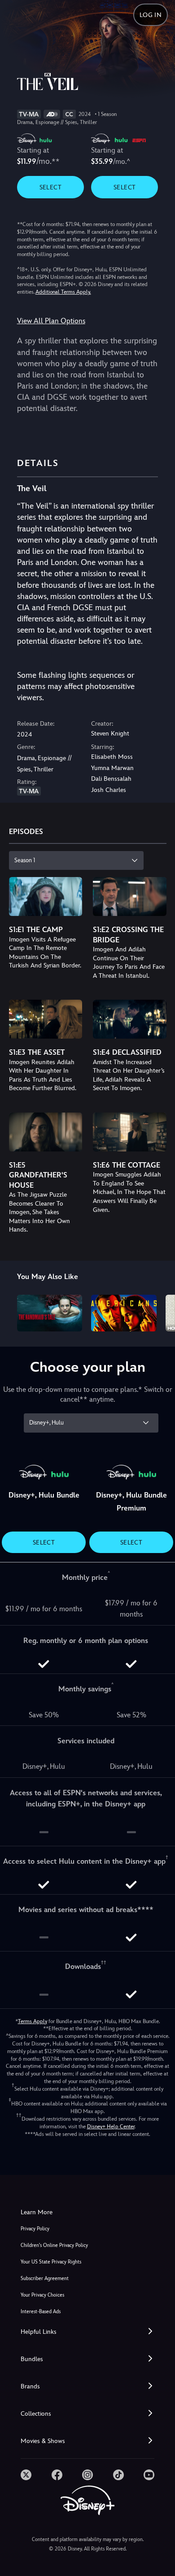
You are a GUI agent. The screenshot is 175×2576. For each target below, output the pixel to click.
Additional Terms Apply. (63, 292)
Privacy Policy (35, 2229)
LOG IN (151, 15)
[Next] (160, 1312)
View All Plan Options (51, 321)
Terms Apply (33, 2021)
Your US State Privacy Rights (51, 2262)
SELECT (50, 187)
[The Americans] (124, 1313)
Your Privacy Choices (42, 2295)
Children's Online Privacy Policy (54, 2245)
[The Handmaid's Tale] (50, 1313)
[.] (26, 2475)
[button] (87, 2332)
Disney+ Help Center (111, 2127)
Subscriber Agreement (45, 2279)
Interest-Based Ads (41, 2312)
